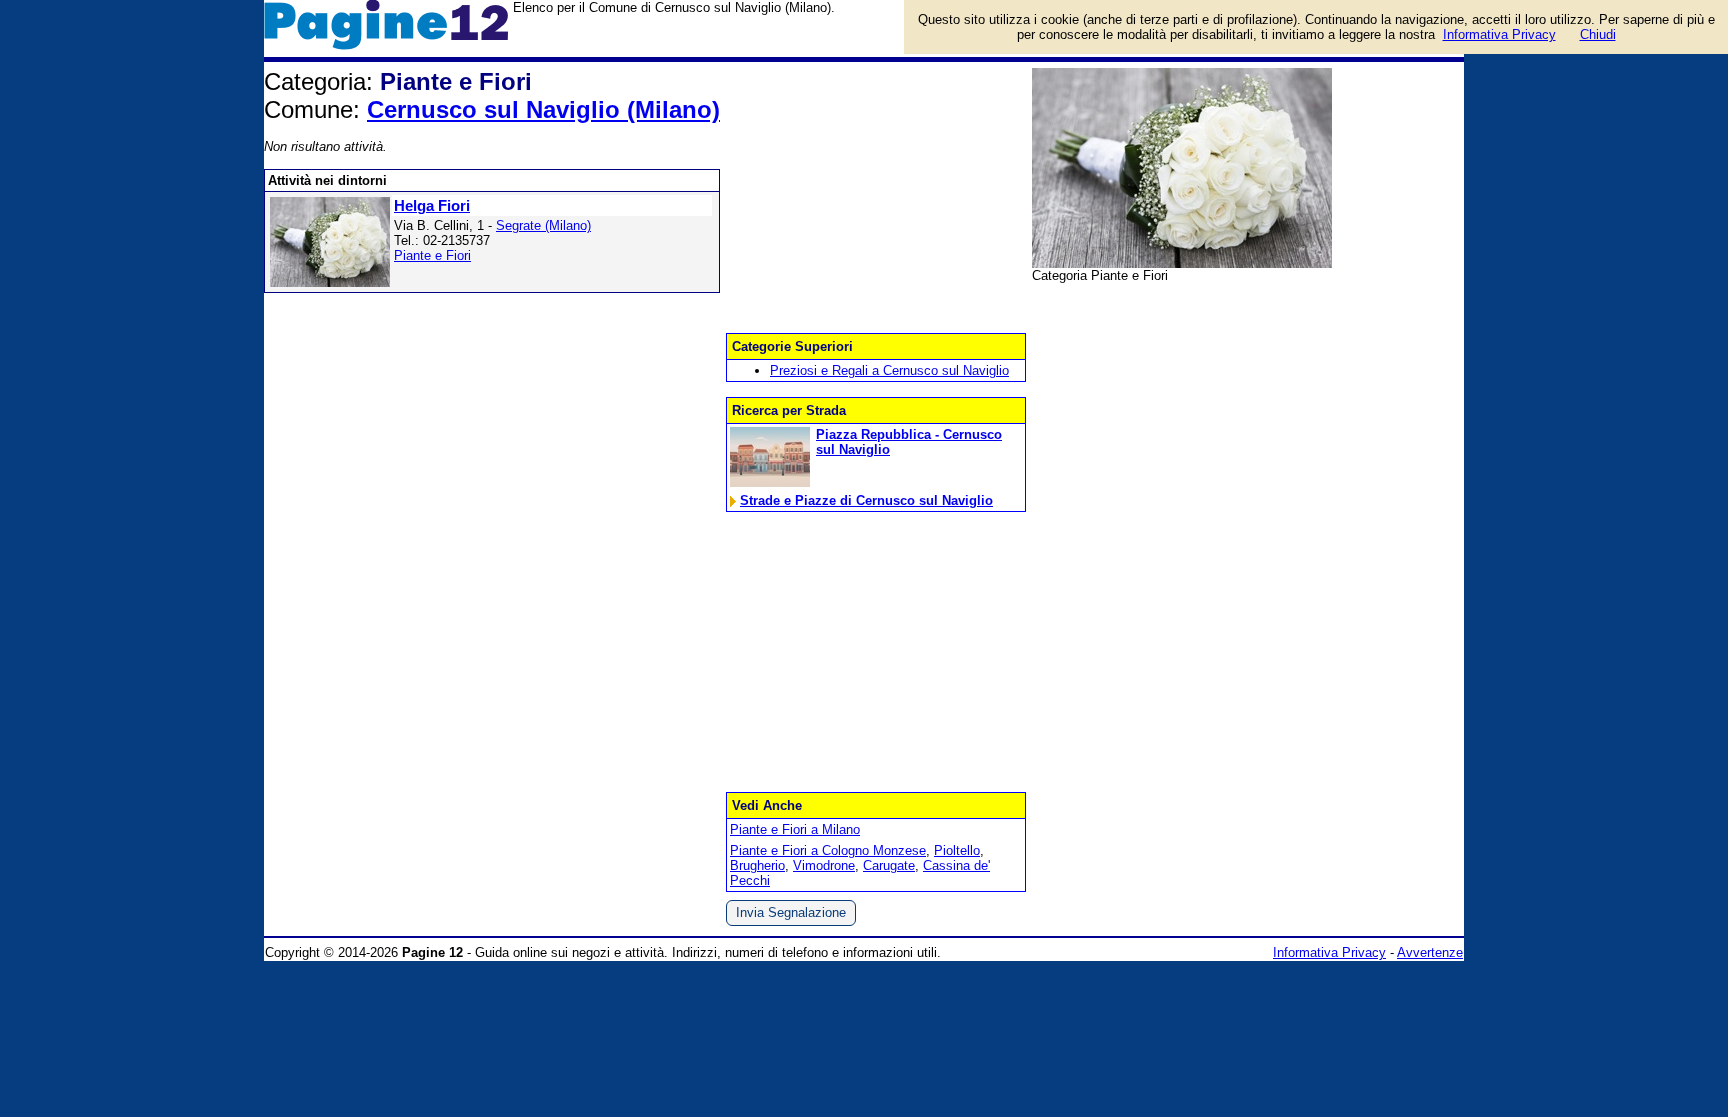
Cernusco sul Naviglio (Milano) (543, 109)
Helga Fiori (432, 205)
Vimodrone (824, 865)
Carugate (889, 865)
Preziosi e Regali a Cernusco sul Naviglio (889, 370)
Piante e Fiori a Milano (795, 829)
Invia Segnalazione (791, 912)
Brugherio (757, 865)
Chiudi (1598, 34)
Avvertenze (1430, 952)
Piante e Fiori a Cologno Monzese (828, 850)
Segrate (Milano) (543, 225)
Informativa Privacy (1329, 952)
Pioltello (957, 850)
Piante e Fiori (432, 255)
